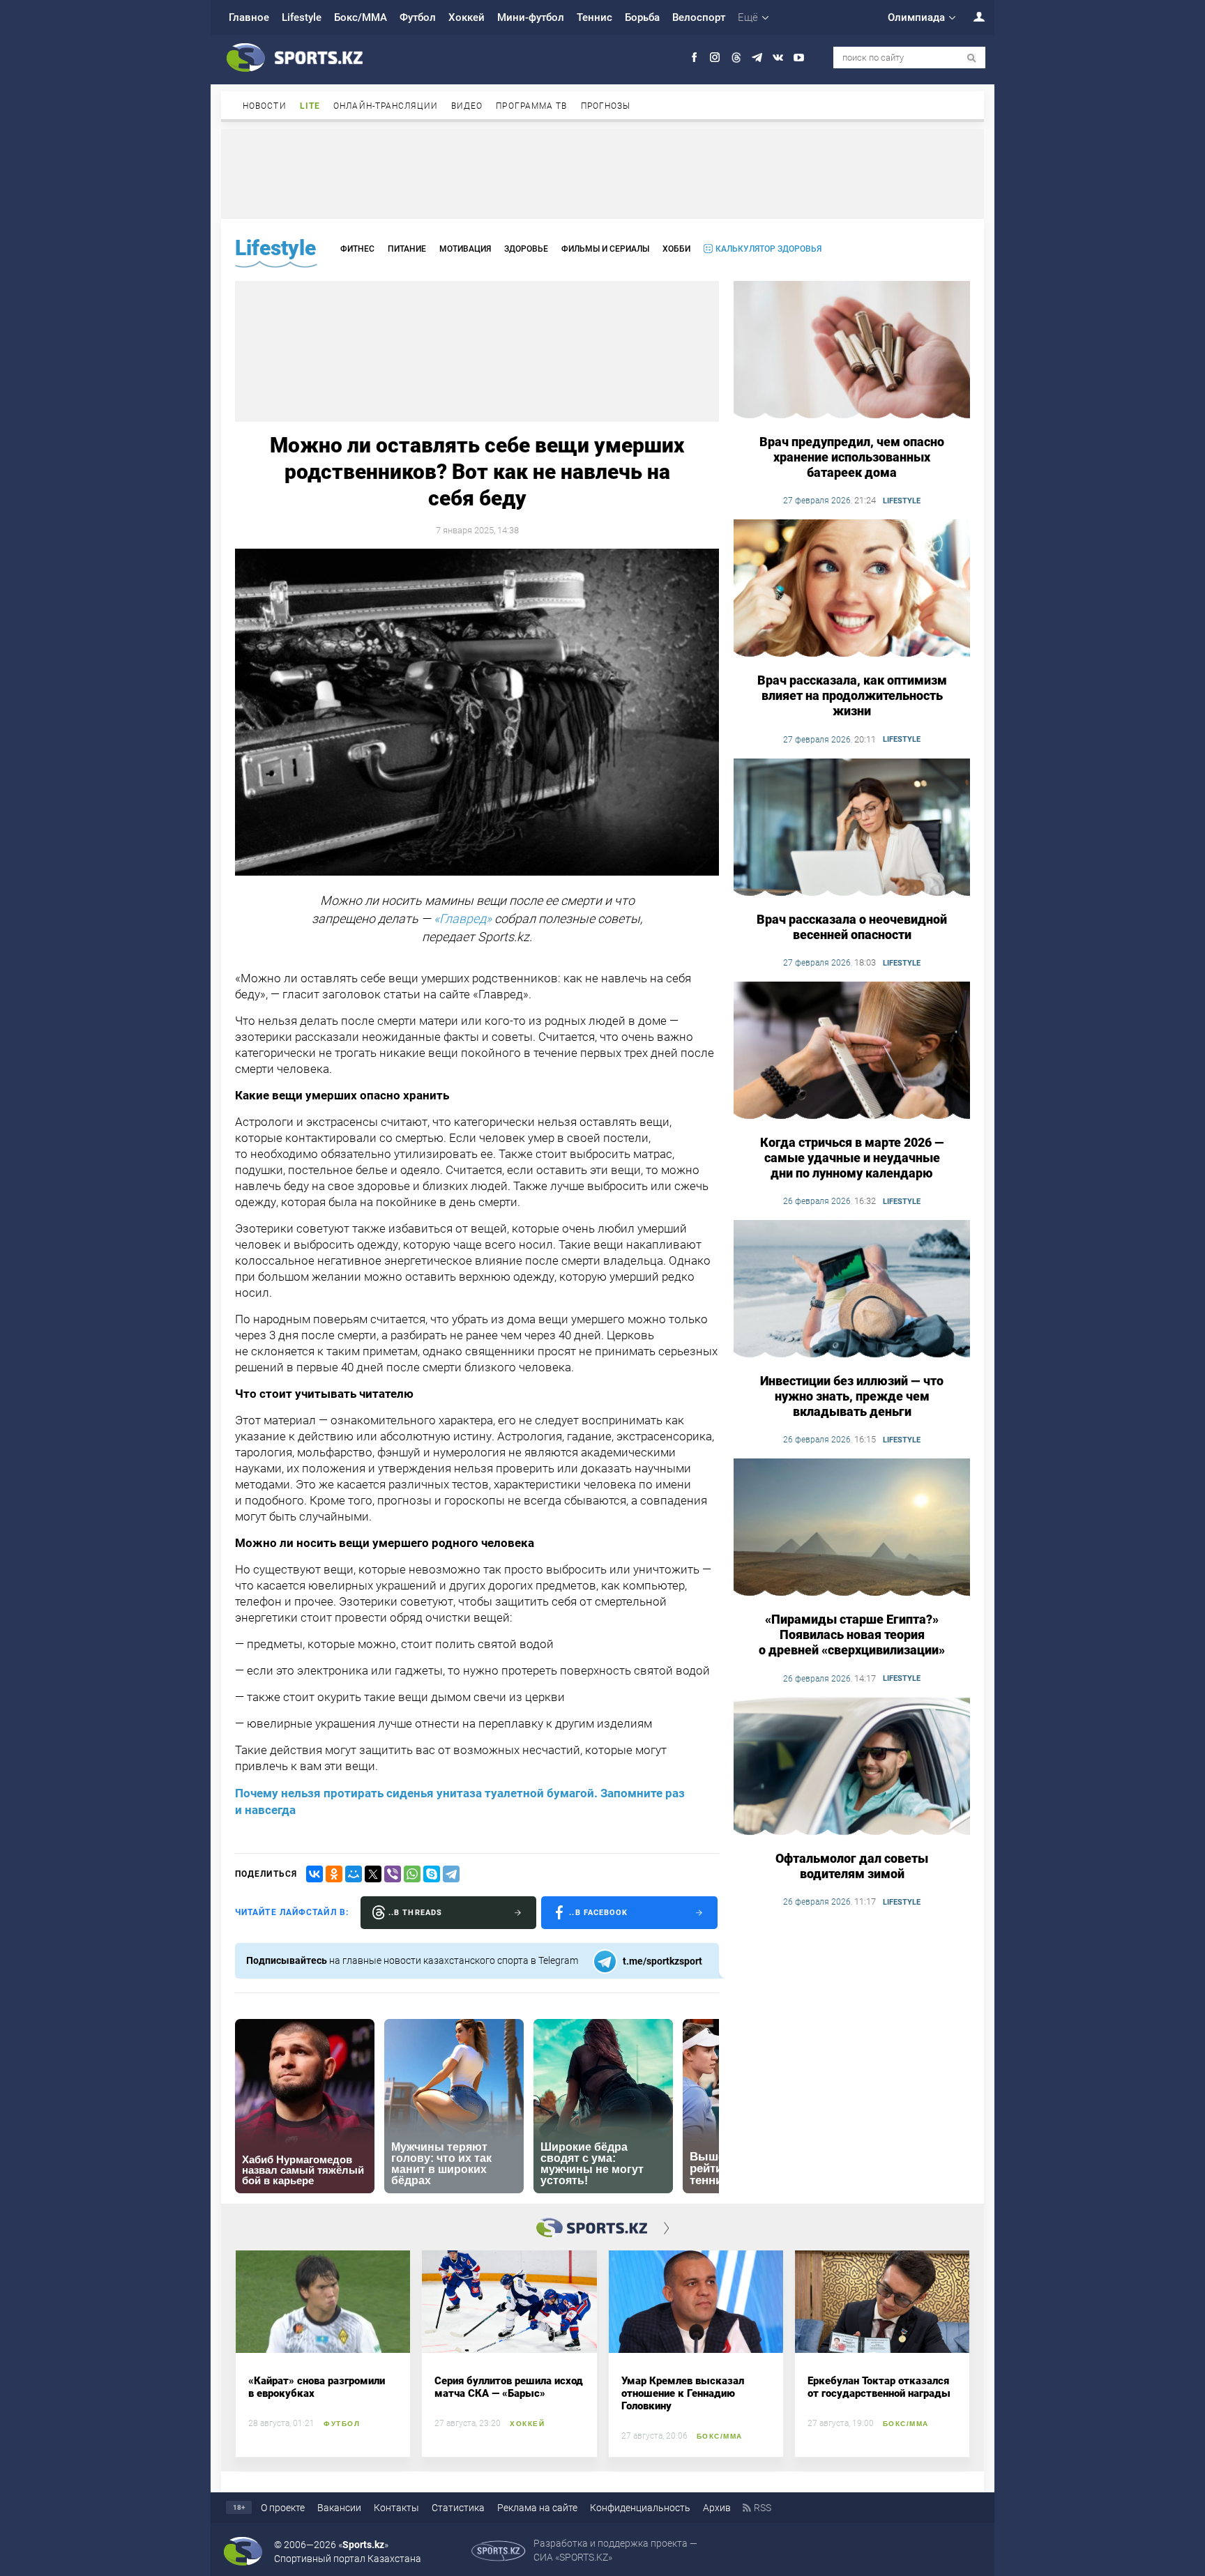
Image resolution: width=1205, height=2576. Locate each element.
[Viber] (393, 1874)
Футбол (418, 17)
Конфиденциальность (640, 2508)
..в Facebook (598, 1913)
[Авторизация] (971, 16)
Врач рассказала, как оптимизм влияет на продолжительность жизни (852, 695)
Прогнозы (606, 106)
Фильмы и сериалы (605, 249)
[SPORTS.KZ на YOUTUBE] (799, 58)
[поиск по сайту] (972, 58)
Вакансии (339, 2508)
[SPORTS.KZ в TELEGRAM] (757, 58)
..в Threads (415, 1913)
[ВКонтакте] (314, 1874)
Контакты (396, 2508)
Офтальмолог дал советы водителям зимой (852, 1866)
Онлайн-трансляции (386, 106)
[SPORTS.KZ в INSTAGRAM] (715, 58)
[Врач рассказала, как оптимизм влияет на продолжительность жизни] (852, 589)
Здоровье (526, 249)
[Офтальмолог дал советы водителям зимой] (852, 1767)
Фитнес (357, 249)
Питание (407, 249)
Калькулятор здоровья (768, 249)
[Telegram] (451, 1874)
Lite (310, 106)
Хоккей (467, 17)
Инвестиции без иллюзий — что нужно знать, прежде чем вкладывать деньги (852, 1396)
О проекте (283, 2508)
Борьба (642, 17)
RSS (763, 2508)
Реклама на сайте (537, 2508)
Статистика (458, 2508)
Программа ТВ (531, 106)
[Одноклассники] (334, 1874)
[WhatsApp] (412, 1874)
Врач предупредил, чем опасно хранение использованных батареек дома (852, 457)
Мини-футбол (531, 17)
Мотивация (465, 249)
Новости (265, 106)
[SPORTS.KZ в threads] (736, 58)
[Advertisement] (602, 173)
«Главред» (463, 919)
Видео (467, 106)
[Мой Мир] (354, 1874)
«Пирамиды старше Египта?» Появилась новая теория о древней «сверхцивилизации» (852, 1634)
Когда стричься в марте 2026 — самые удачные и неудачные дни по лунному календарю (852, 1158)
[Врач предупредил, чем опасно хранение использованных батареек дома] (852, 351)
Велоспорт (699, 17)
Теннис (594, 17)
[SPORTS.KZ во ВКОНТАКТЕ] (778, 58)
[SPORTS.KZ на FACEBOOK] (694, 58)
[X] (373, 1874)
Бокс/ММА (361, 17)
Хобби (676, 249)
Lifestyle (302, 17)
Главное (249, 17)
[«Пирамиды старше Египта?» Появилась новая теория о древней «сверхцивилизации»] (852, 1528)
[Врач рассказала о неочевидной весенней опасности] (852, 828)
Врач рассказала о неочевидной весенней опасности (852, 927)
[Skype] (432, 1874)
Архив (717, 2508)
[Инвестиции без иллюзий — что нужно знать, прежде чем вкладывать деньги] (852, 1290)
